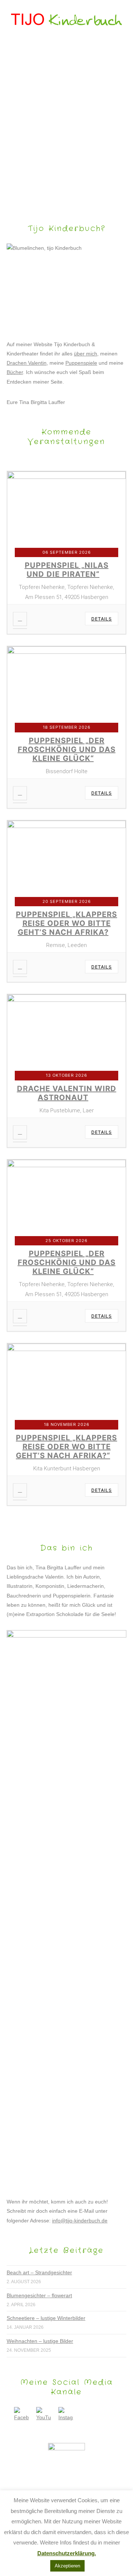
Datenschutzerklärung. (67, 2553)
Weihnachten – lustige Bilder (40, 2341)
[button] (67, 51)
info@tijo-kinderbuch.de (80, 2221)
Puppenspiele (81, 363)
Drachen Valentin (27, 363)
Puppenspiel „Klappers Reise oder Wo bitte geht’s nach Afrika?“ (66, 1447)
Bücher (15, 372)
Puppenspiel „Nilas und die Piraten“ (67, 570)
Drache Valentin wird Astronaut (67, 1093)
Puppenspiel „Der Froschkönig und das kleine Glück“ (67, 749)
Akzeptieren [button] (67, 2566)
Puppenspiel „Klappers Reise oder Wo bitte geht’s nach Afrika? (66, 923)
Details (102, 619)
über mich (86, 354)
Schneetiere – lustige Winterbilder (46, 2318)
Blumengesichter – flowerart (39, 2295)
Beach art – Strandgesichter (39, 2272)
